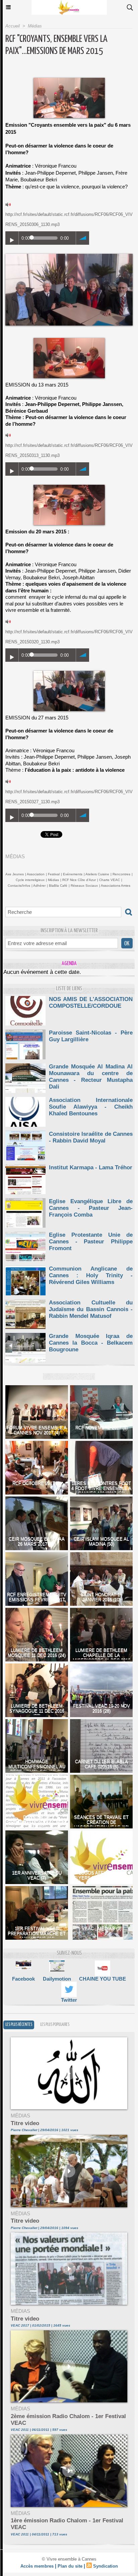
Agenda (69, 964)
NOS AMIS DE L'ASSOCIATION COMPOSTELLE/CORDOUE (91, 1003)
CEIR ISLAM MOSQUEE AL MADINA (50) (101, 1541)
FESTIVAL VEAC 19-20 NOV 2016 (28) (101, 1708)
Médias (35, 26)
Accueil (13, 26)
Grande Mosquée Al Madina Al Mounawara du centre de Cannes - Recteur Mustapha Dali (91, 1077)
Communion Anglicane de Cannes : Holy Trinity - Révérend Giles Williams (91, 1275)
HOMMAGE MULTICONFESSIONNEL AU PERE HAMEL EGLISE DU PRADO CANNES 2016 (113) (37, 1769)
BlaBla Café (58, 886)
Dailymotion (57, 1979)
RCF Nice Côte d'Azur (79, 880)
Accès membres (37, 2566)
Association (36, 874)
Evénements (73, 874)
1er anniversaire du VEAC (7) (37, 1875)
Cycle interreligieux (30, 880)
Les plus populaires (55, 2025)
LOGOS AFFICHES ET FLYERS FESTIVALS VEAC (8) (101, 1878)
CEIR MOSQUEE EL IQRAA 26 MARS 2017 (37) (37, 1541)
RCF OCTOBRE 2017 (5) (37, 1483)
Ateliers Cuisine (97, 874)
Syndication (106, 2566)
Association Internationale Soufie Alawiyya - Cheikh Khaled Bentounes (91, 1107)
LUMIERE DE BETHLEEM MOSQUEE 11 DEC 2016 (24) (37, 1653)
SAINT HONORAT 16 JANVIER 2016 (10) (101, 1597)
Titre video (25, 2123)
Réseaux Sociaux (84, 886)
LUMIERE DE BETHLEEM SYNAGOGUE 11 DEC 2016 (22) (37, 1711)
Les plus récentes (19, 2025)
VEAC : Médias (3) (101, 1928)
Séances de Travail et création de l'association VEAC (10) (101, 1822)
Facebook (23, 1979)
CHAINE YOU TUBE (102, 1979)
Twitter (69, 2000)
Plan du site (70, 2566)
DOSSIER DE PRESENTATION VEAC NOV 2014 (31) (37, 1822)
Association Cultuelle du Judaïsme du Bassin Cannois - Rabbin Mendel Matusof (91, 1309)
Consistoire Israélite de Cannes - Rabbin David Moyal (91, 1137)
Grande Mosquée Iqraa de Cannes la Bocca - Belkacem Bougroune (91, 1343)
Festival (54, 874)
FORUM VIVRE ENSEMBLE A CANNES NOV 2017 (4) (37, 1430)
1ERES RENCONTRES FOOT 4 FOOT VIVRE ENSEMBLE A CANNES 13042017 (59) (101, 1488)
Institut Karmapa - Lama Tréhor (91, 1167)
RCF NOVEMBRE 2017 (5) (101, 1428)
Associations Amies (116, 886)
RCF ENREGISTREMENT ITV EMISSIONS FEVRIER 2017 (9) (37, 1600)
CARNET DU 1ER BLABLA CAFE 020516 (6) (101, 1764)
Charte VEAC (110, 880)
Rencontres (121, 874)
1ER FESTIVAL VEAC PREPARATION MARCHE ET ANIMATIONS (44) (37, 1934)
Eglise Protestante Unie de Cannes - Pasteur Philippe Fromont (91, 1242)
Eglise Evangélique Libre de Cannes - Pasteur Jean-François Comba (91, 1208)
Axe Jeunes (15, 874)
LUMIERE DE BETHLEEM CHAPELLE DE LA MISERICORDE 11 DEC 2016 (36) (101, 1658)
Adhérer (39, 886)
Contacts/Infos (19, 886)
